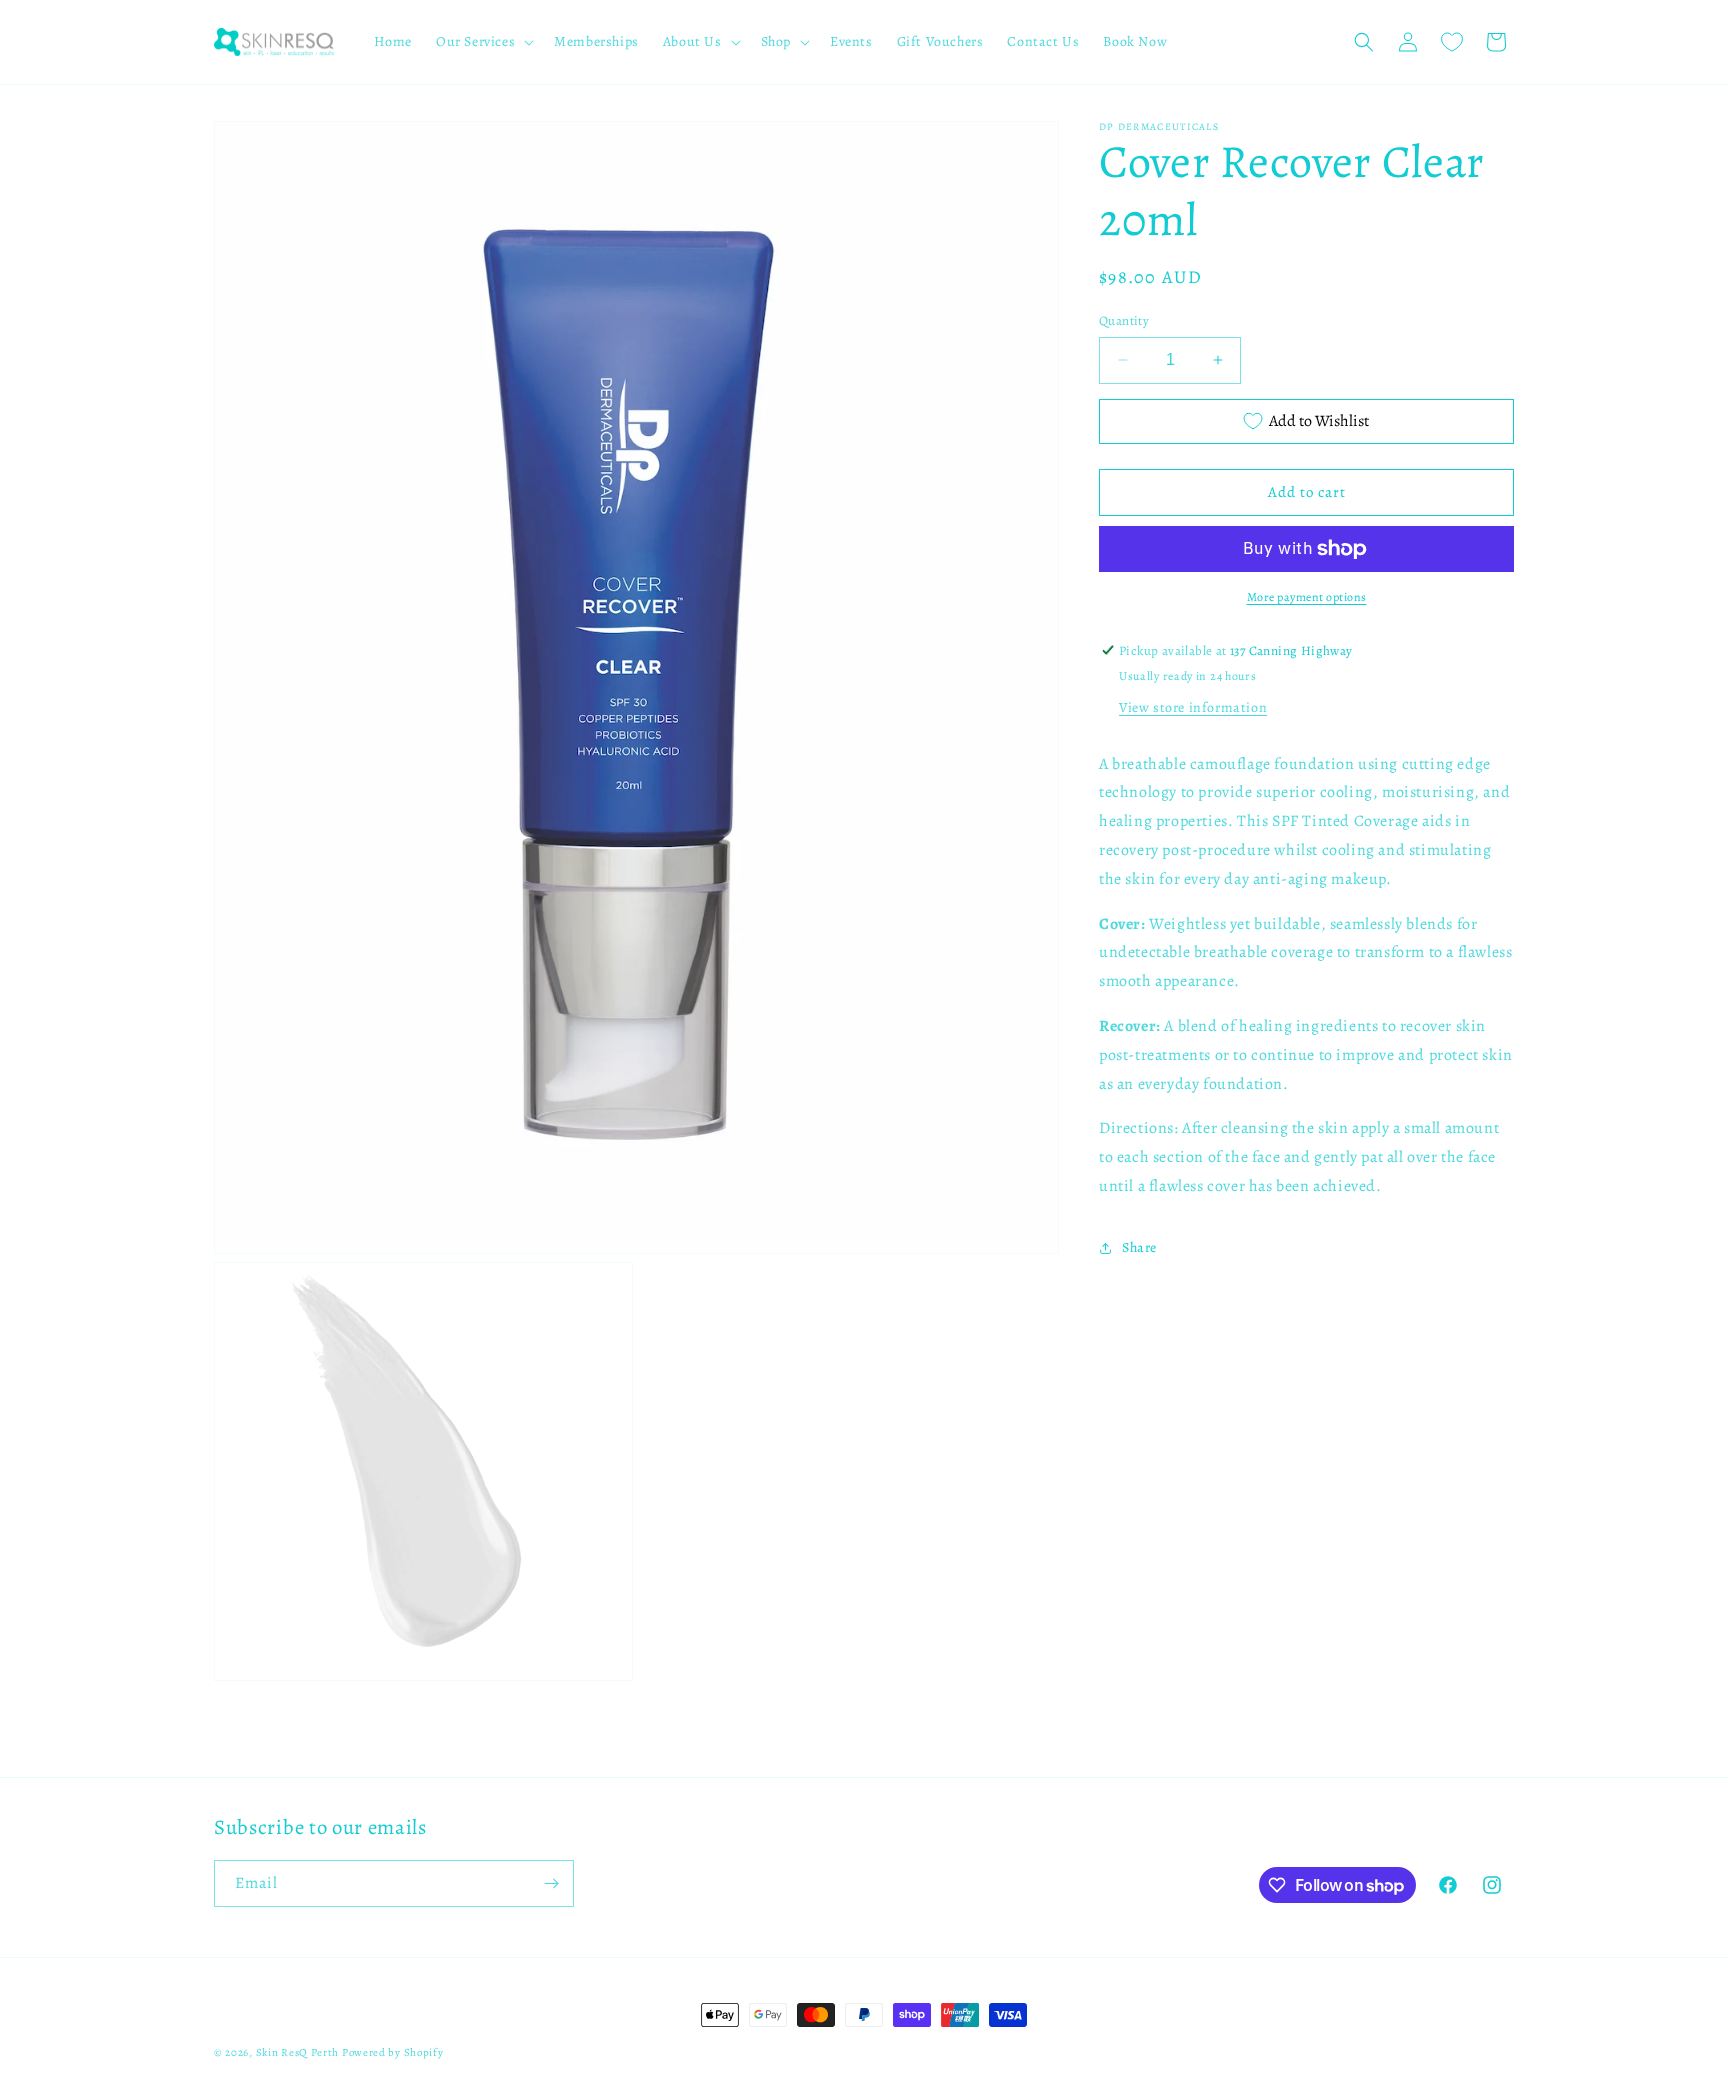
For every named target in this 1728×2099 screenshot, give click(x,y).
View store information (1193, 706)
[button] (483, 42)
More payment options (1307, 597)
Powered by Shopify (393, 2052)
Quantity (1124, 320)
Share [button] (1139, 1247)
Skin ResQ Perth (299, 2052)
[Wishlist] (1452, 42)
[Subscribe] (551, 1883)
